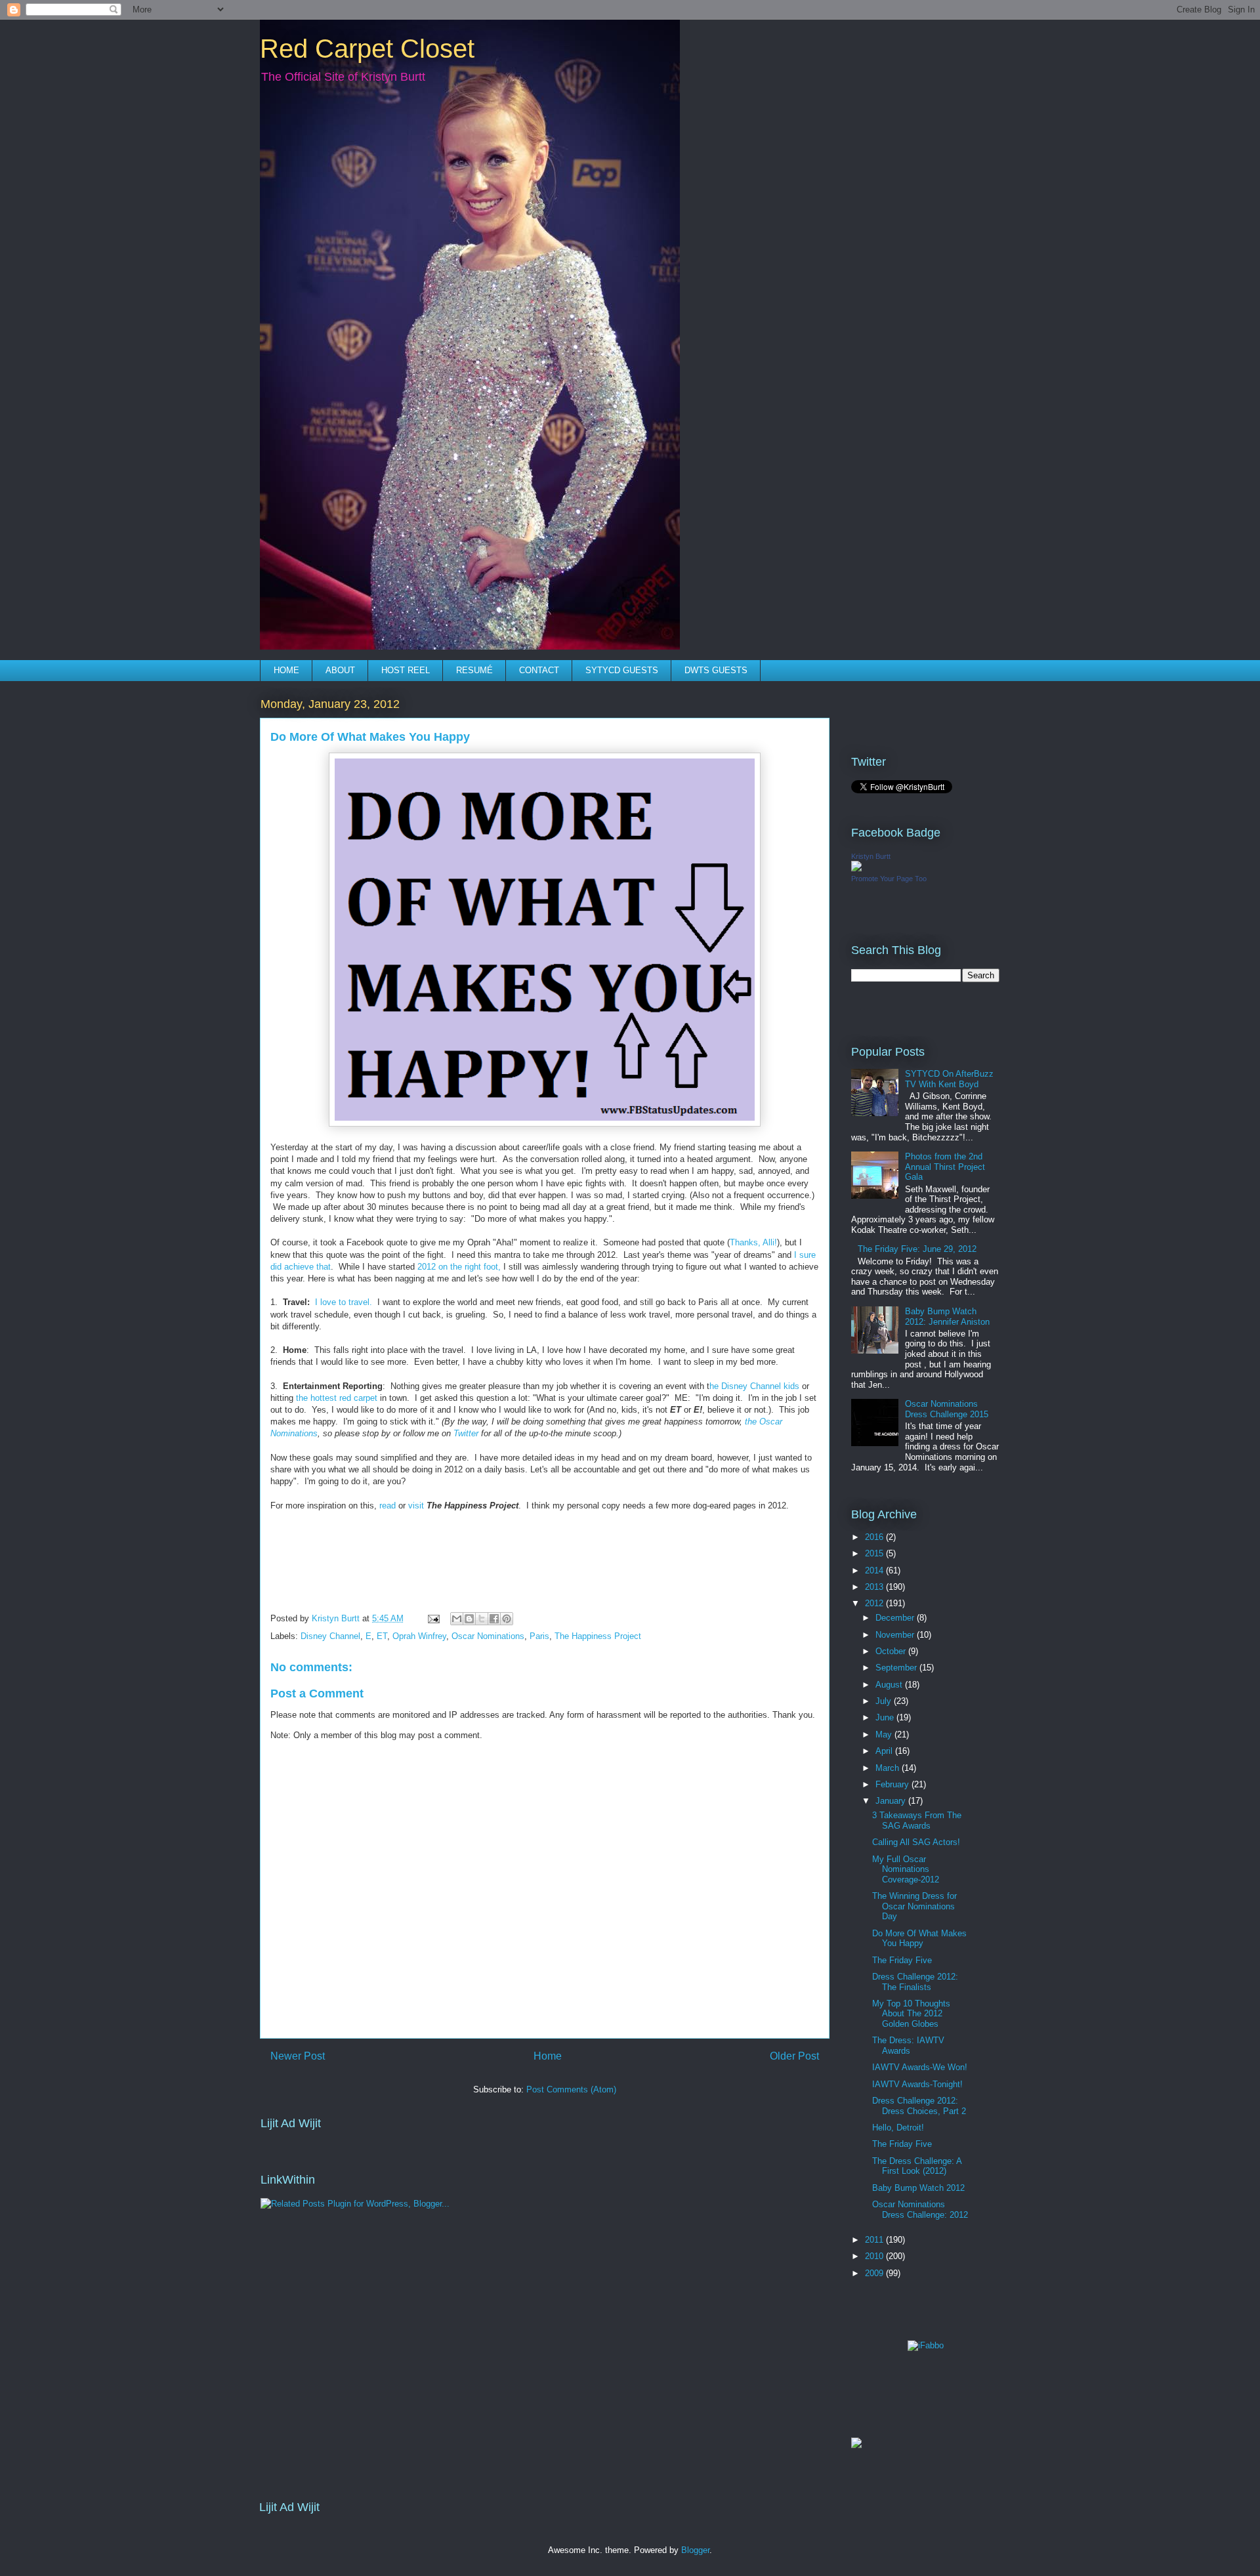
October (892, 1651)
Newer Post (298, 2056)
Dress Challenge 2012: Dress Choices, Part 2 (919, 2106)
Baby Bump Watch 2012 (918, 2188)
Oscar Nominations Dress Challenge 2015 (947, 1409)
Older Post (794, 2056)
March (889, 1768)
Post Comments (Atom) (571, 2089)
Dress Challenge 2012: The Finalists (915, 1982)
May (885, 1735)
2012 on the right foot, (459, 1267)
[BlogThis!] (469, 1619)
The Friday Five (902, 1960)
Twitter (466, 1433)
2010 (875, 2256)
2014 (875, 1570)
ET (382, 1636)
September (897, 1668)
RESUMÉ (474, 670)
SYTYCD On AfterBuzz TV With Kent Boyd (949, 1079)
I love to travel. (344, 1302)
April (885, 1751)
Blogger (695, 2550)
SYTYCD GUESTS (622, 670)
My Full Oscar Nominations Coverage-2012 (906, 1869)
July (885, 1701)
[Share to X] (482, 1619)
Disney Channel (330, 1636)
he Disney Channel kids (754, 1386)
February (893, 1784)
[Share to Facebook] (494, 1619)
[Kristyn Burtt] (856, 868)
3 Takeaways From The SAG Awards (917, 1820)
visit (416, 1506)
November (896, 1635)
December (896, 1618)
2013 (875, 1587)
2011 (875, 2240)
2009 (875, 2273)
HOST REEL (406, 670)
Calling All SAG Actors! (916, 1842)
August (890, 1685)
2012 (875, 1603)
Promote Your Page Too (889, 879)
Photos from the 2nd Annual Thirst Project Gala (945, 1167)
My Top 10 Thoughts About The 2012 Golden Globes (911, 2014)
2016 (875, 1537)
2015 (875, 1553)
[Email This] (457, 1619)
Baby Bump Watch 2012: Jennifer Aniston (947, 1317)
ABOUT (340, 670)
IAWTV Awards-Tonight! (917, 2084)
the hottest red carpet (337, 1398)
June (886, 1717)
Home (548, 2056)
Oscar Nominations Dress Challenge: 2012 (920, 2210)
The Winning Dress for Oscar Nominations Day (914, 1906)
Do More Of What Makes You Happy (919, 1939)
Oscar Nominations (488, 1636)
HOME (286, 670)
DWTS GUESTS (716, 670)
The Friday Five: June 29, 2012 (917, 1249)
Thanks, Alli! (753, 1242)
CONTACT (539, 670)
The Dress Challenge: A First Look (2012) (917, 2166)
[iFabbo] (926, 2345)
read (388, 1506)
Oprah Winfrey (419, 1636)
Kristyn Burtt (871, 856)
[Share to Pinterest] (507, 1619)
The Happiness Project (598, 1636)
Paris (539, 1636)
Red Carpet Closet (367, 49)
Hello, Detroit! (898, 2128)
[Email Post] (433, 1618)
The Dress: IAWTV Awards (908, 2046)
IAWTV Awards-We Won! (920, 2067)
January (892, 1801)
